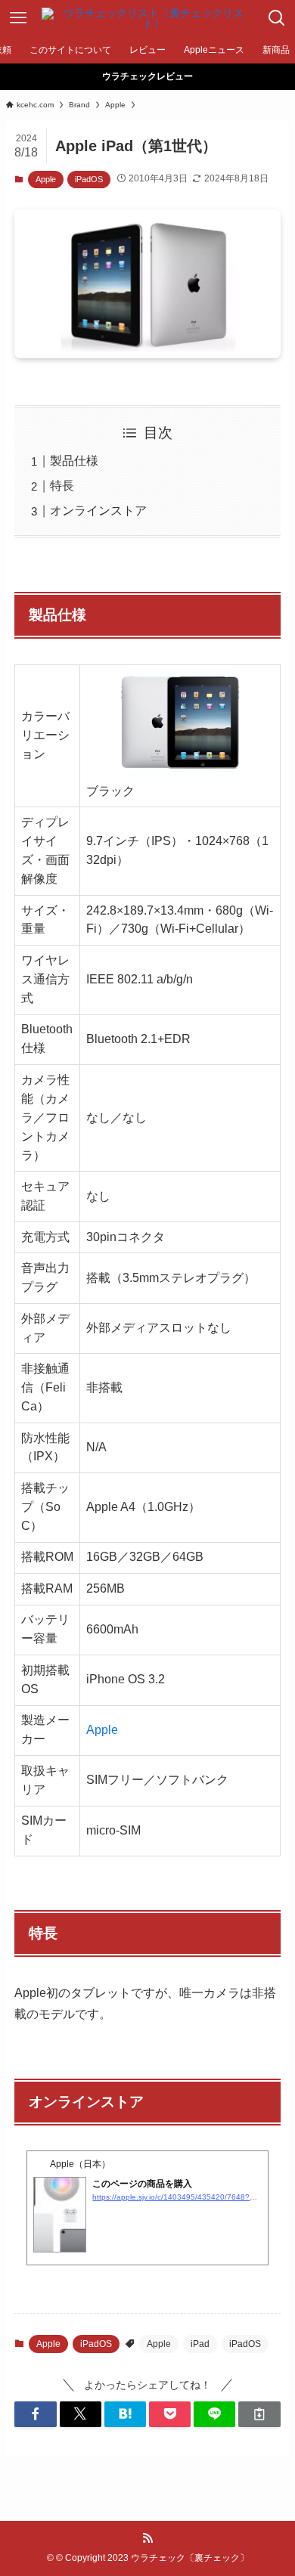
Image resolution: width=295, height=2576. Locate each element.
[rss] (147, 2538)
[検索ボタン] (277, 18)
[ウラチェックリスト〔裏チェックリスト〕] (147, 18)
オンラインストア (98, 511)
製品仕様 (74, 461)
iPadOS (89, 179)
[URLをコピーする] (259, 2414)
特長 (62, 486)
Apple (46, 179)
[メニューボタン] (18, 18)
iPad (200, 2344)
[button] (35, 2414)
